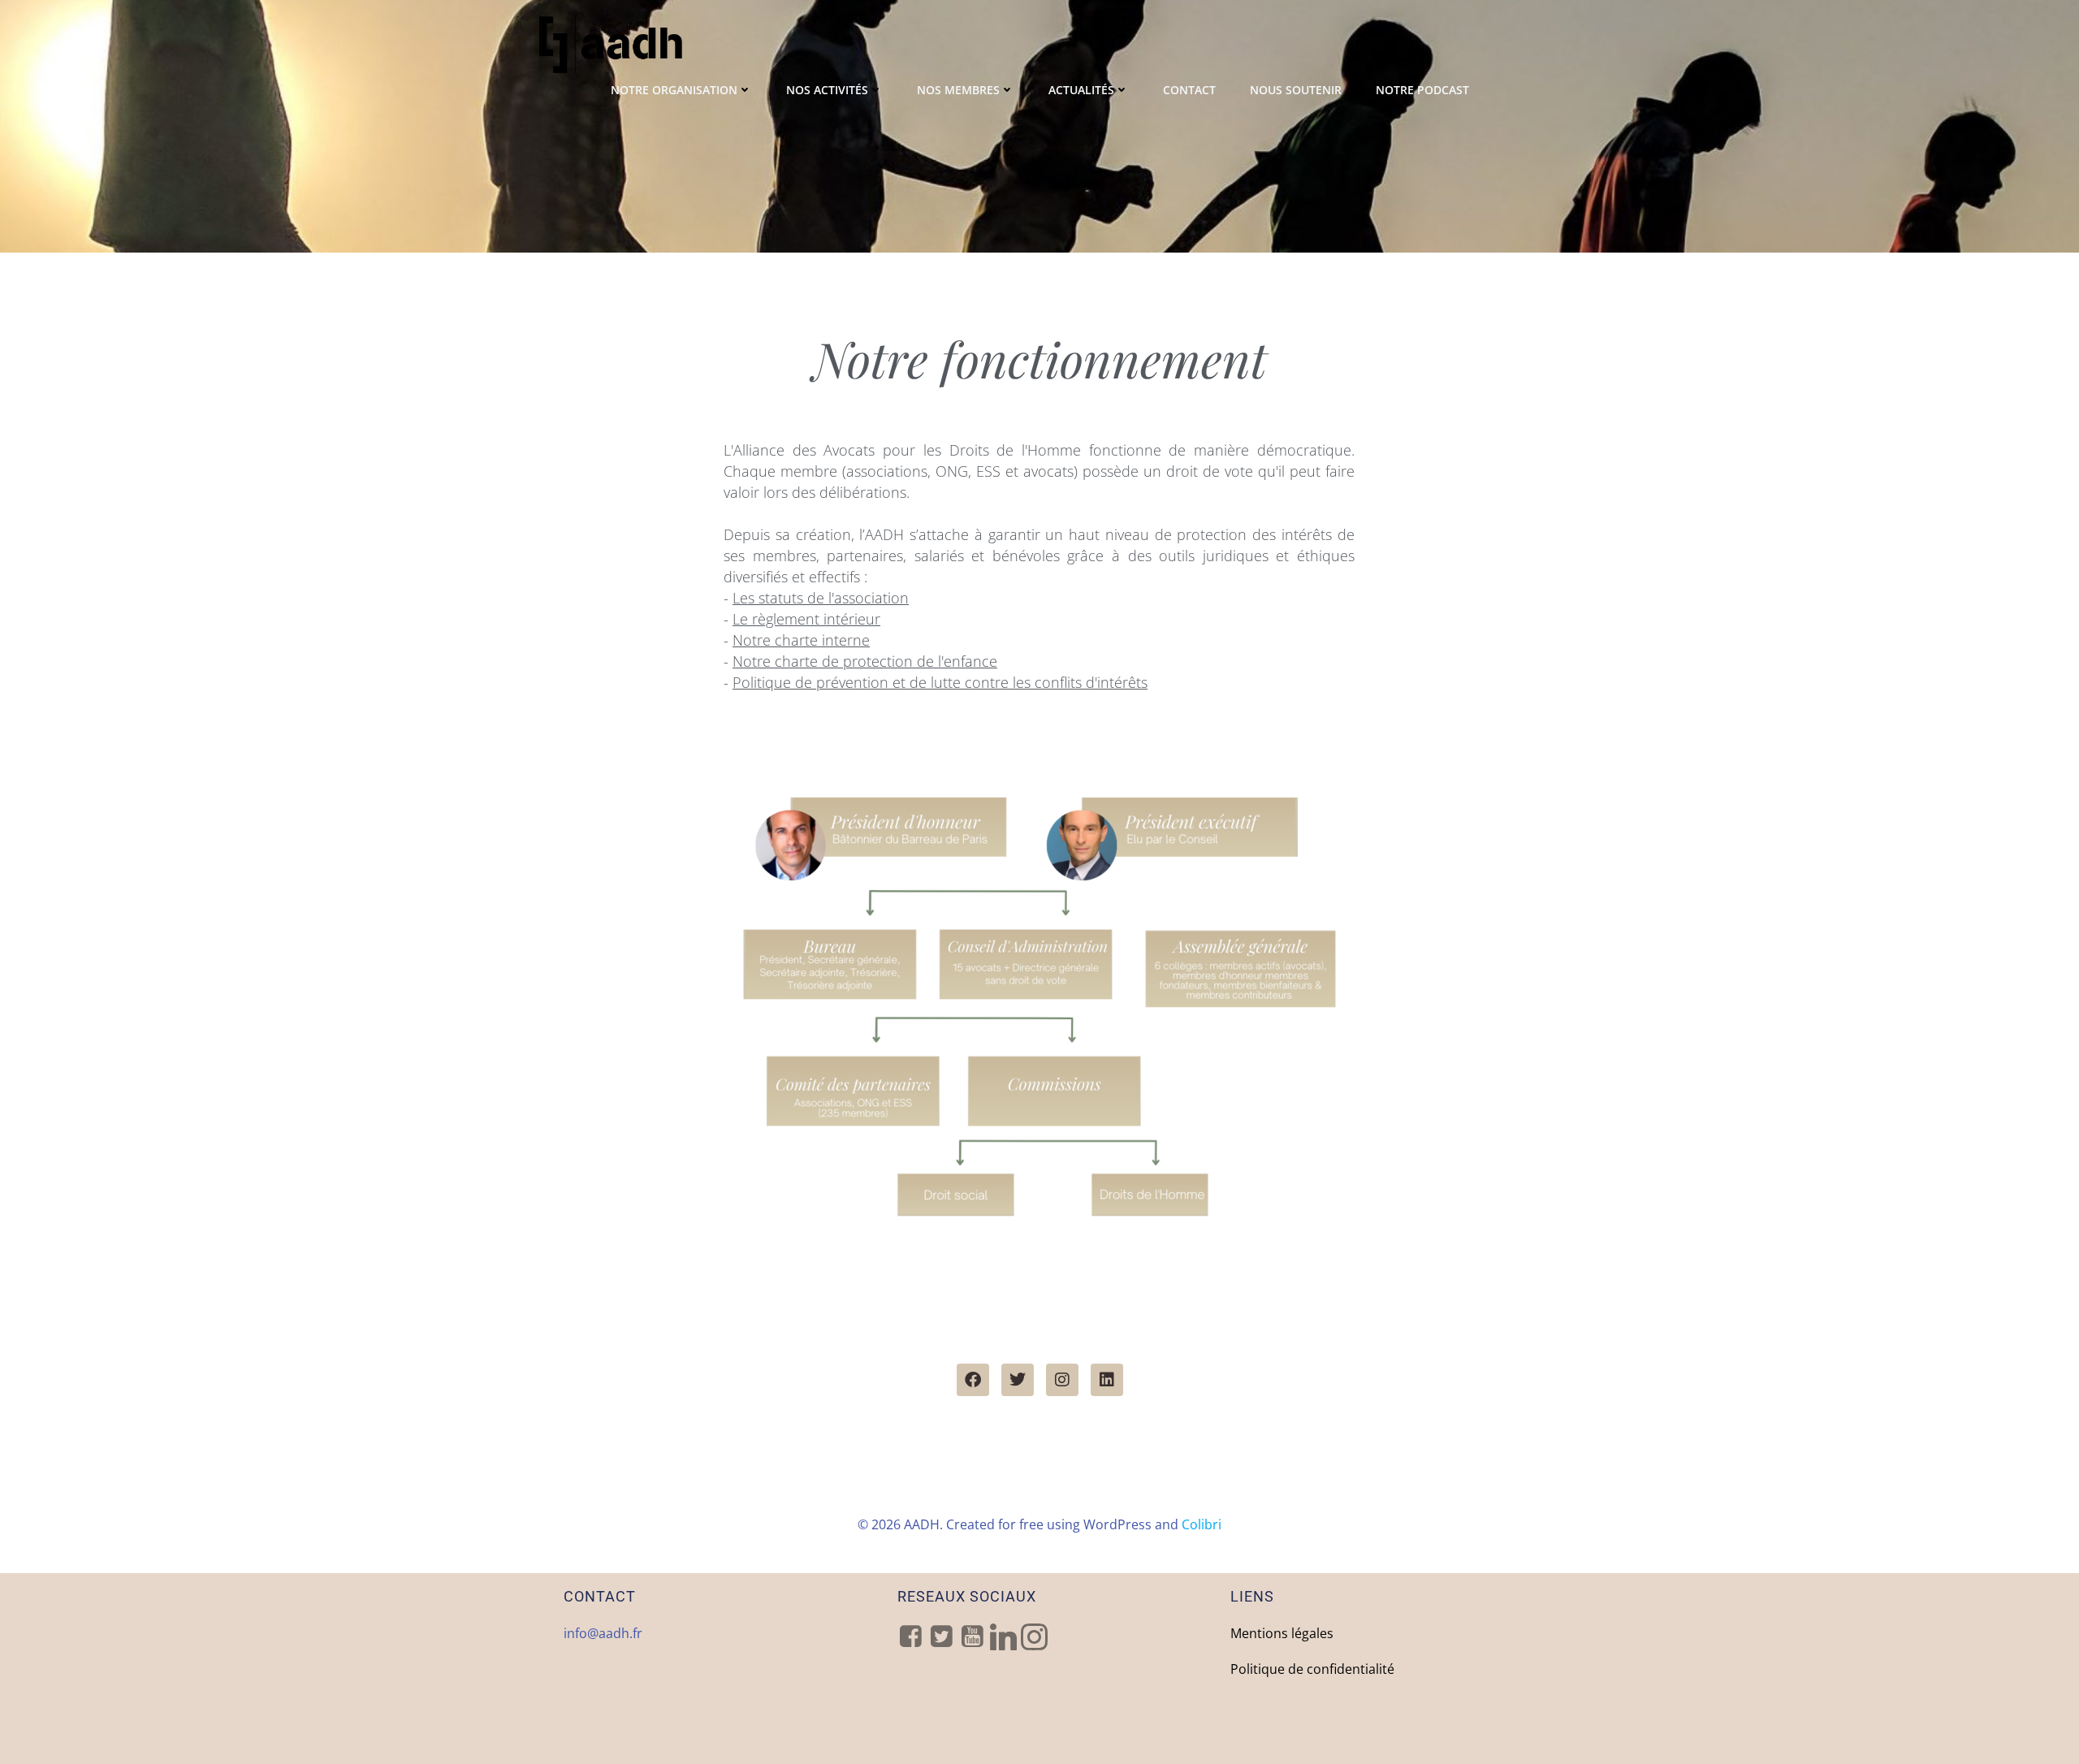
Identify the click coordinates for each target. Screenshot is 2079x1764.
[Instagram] (1062, 1380)
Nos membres (958, 90)
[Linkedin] (1107, 1380)
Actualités (1081, 90)
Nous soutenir (1296, 90)
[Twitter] (1018, 1380)
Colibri (1202, 1524)
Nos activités (827, 90)
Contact (1189, 90)
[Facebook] (973, 1380)
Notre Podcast (1422, 90)
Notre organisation (674, 90)
